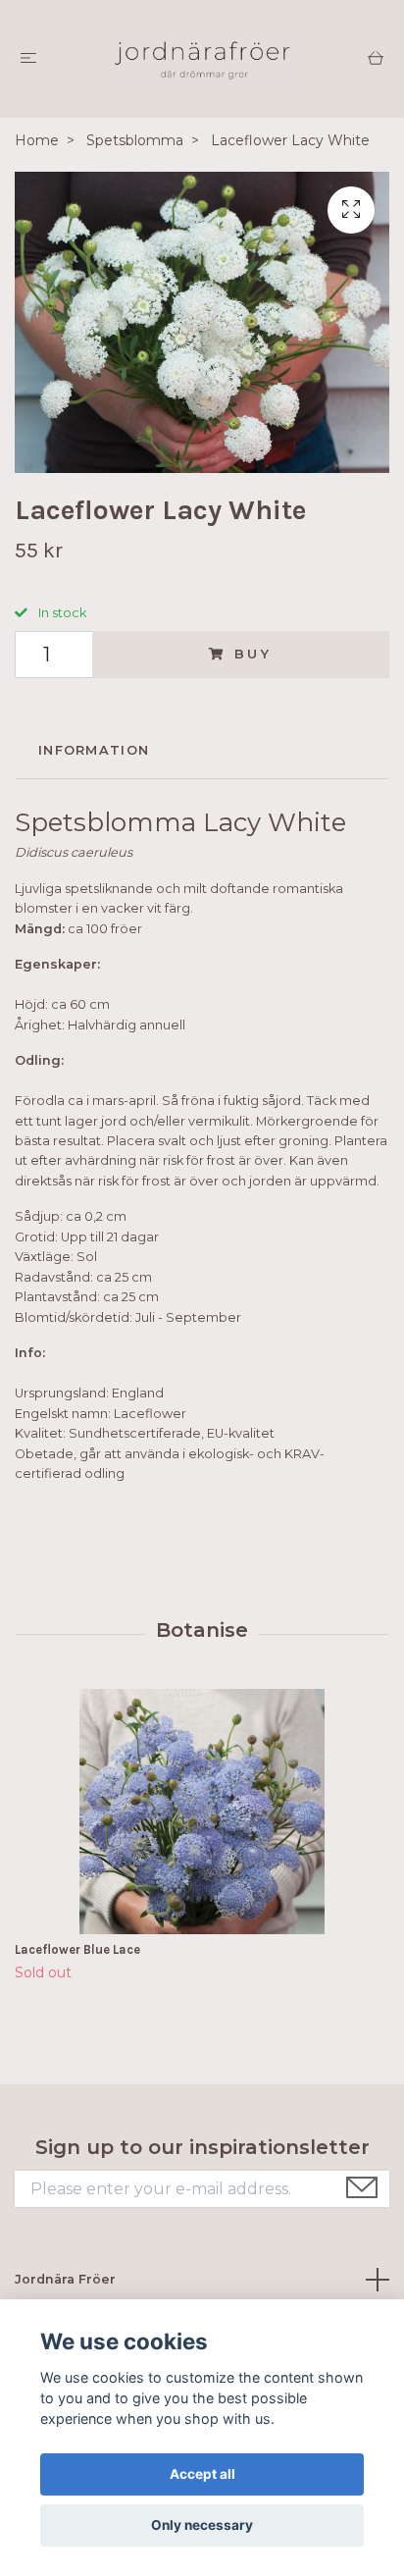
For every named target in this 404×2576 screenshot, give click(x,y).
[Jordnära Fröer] (202, 59)
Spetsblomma (135, 140)
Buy (254, 654)
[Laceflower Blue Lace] (202, 1812)
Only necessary (202, 2525)
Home (37, 140)
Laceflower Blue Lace (77, 1949)
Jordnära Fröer (65, 2279)
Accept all (202, 2474)
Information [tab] (94, 750)
